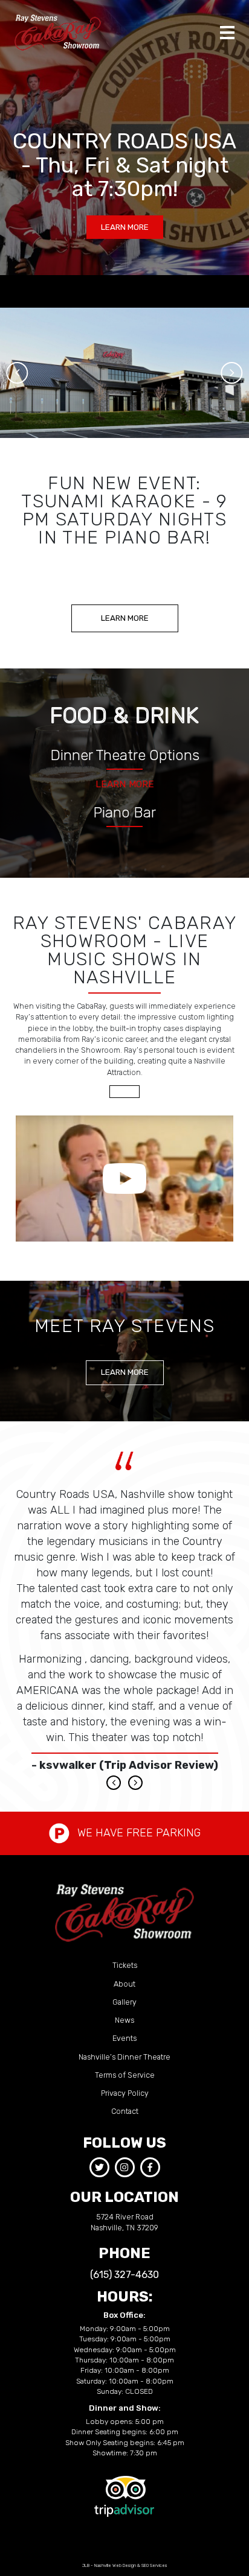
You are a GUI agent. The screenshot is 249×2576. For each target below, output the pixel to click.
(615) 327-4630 (124, 2275)
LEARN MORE (125, 227)
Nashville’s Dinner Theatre (124, 2057)
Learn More (125, 784)
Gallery (124, 2002)
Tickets (125, 1965)
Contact (125, 2111)
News (124, 2020)
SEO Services (154, 2565)
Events (124, 2038)
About (124, 1984)
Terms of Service (125, 2075)
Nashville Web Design (115, 2565)
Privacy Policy (125, 2093)
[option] (124, 373)
